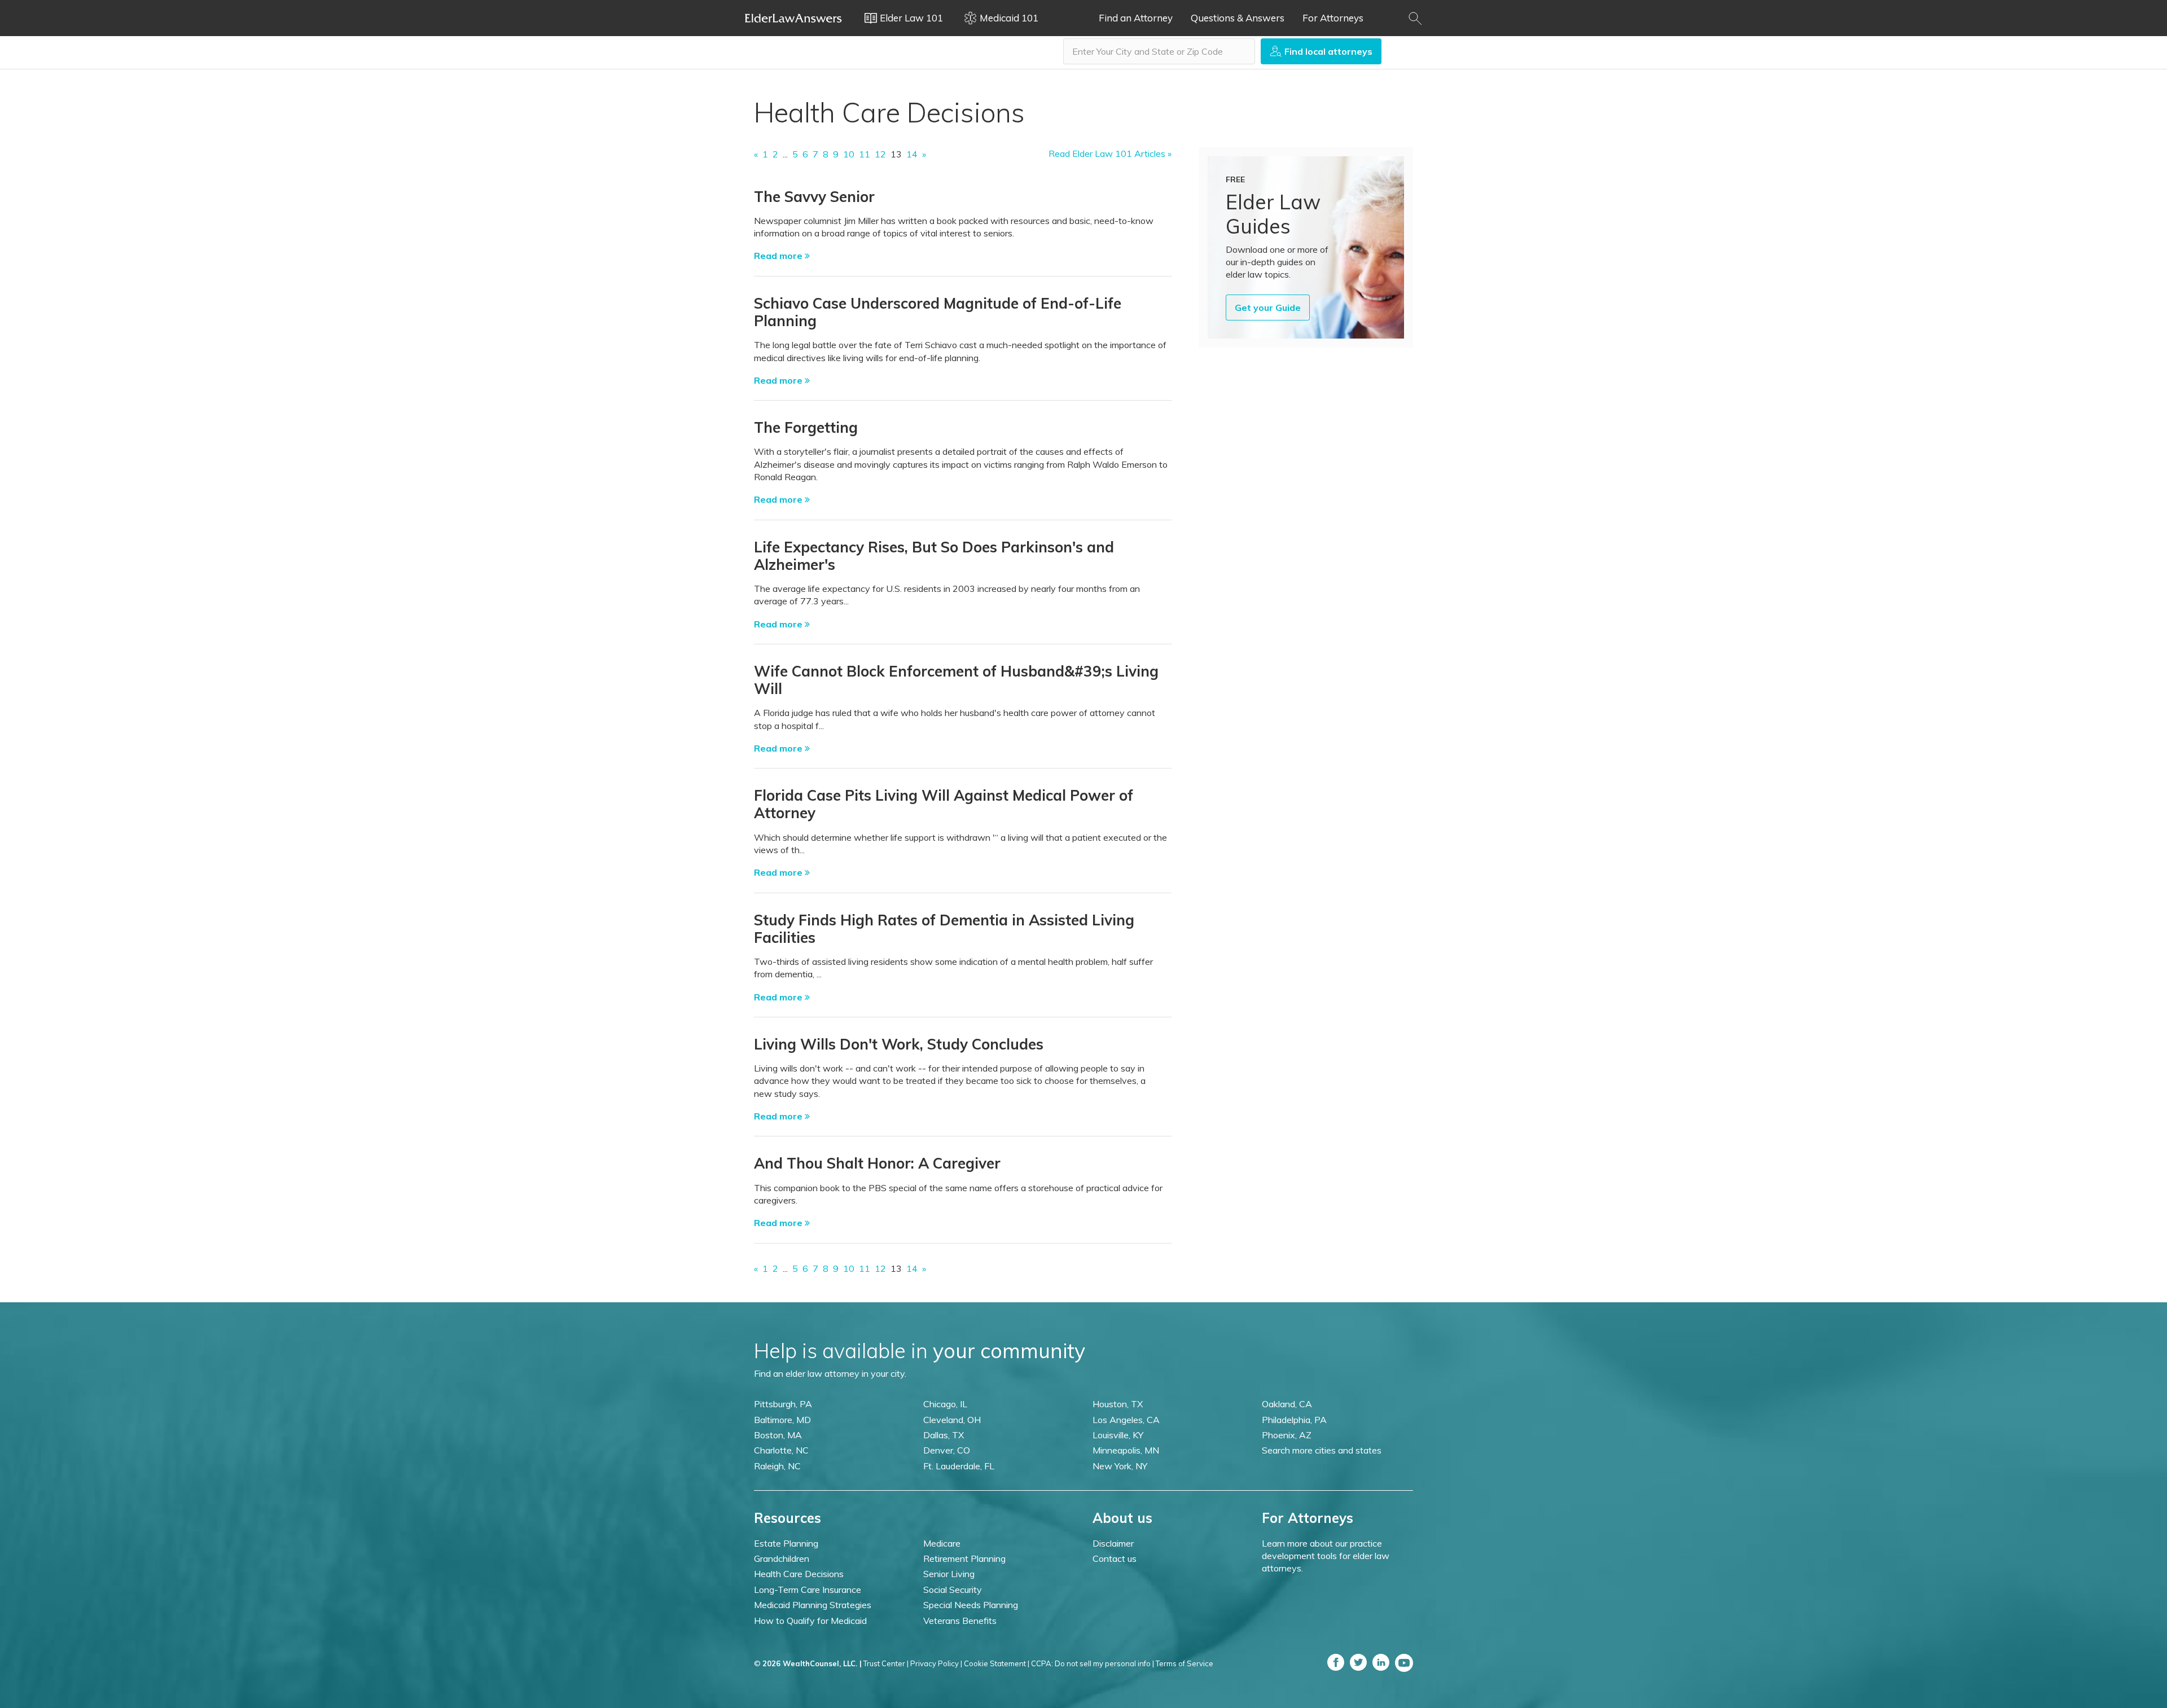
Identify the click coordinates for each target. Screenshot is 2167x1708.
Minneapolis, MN (1126, 1450)
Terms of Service (1185, 1663)
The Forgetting (806, 427)
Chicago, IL (945, 1404)
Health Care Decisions (799, 1574)
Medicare (942, 1543)
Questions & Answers (1238, 18)
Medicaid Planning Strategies (813, 1605)
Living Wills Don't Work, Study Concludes (899, 1044)
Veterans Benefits (960, 1621)
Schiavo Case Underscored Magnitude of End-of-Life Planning (938, 312)
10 (849, 154)
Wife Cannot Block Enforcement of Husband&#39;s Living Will (956, 680)
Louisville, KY (1118, 1435)
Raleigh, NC (777, 1466)
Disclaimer (1113, 1543)
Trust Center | (886, 1663)
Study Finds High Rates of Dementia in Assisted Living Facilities (944, 929)
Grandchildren (782, 1558)
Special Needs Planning (971, 1605)
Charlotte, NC (781, 1450)
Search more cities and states (1322, 1450)
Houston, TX (1118, 1404)
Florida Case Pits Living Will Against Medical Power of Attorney (944, 804)
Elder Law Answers (793, 18)
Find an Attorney (1136, 18)
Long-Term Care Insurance (808, 1590)
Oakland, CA (1287, 1404)
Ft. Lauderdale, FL (959, 1466)
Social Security (953, 1590)
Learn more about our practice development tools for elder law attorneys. (1326, 1556)
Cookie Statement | (997, 1663)
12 (880, 154)
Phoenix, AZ (1287, 1435)
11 (865, 154)
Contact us (1115, 1558)
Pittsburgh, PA (783, 1404)
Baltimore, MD (782, 1420)
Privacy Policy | (936, 1663)
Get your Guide (1268, 308)
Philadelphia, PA (1294, 1420)
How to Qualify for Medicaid (810, 1621)
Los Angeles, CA (1126, 1420)
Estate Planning (786, 1543)
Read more (779, 256)
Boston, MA (778, 1435)
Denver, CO (947, 1450)
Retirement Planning (964, 1558)
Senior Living (949, 1574)
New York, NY (1120, 1466)
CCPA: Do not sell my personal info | (1093, 1663)
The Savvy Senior (814, 197)
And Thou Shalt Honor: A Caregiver (877, 1163)
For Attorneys (1333, 18)
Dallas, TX (944, 1435)
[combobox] (1159, 51)
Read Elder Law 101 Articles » (1110, 153)
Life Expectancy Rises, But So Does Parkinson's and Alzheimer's (934, 556)
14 (912, 154)
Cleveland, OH (952, 1420)
